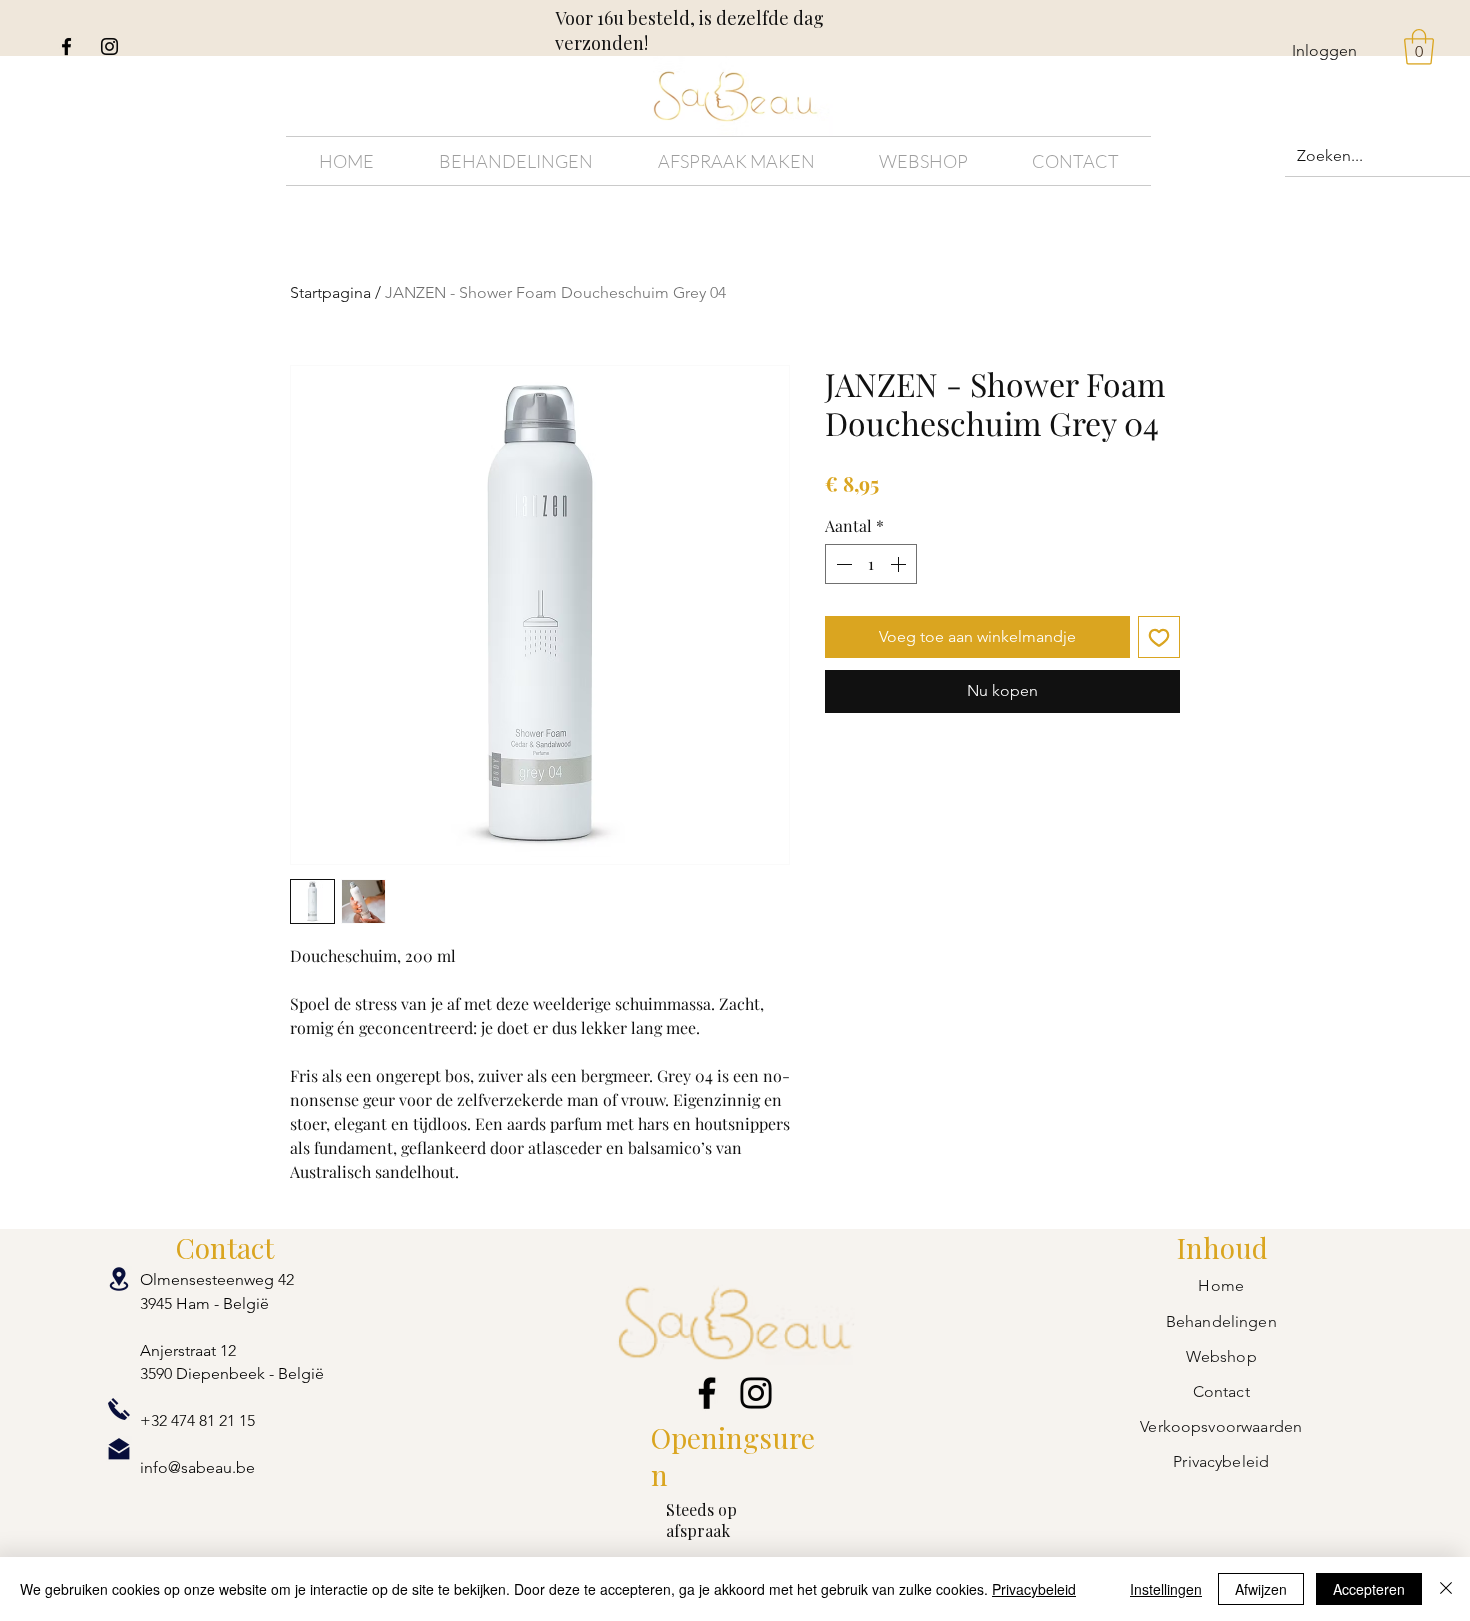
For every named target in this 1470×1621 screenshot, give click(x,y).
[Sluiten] (1446, 1589)
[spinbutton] (871, 564)
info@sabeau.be (197, 1467)
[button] (1419, 47)
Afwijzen (1261, 1589)
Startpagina (330, 292)
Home (1221, 1285)
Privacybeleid (1034, 1589)
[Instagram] (109, 46)
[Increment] (900, 564)
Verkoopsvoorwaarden (1221, 1426)
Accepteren (1369, 1589)
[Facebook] (66, 46)
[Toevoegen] (1159, 637)
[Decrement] (842, 564)
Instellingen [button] (1166, 1589)
